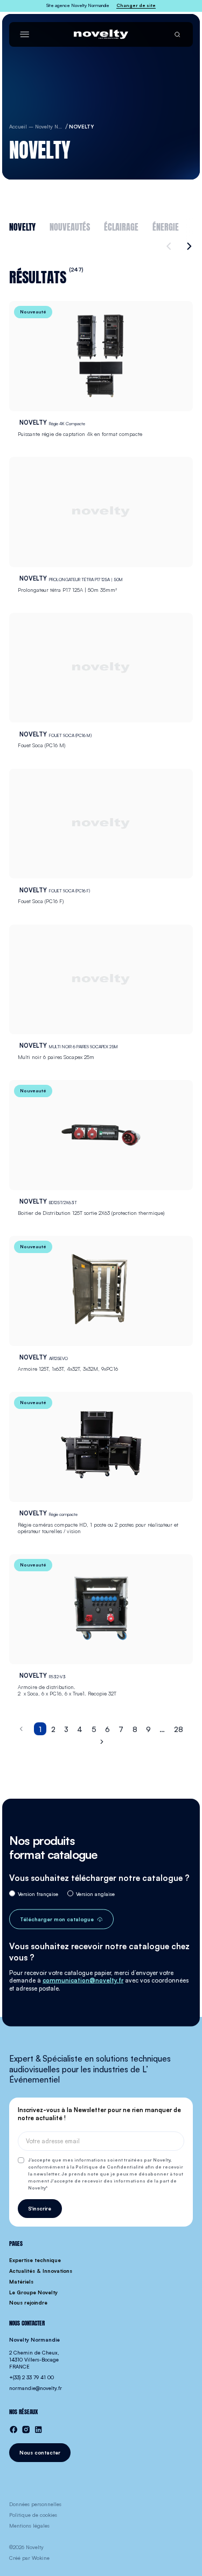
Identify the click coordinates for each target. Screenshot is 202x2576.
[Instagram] (26, 2430)
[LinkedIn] (38, 2430)
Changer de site (136, 5)
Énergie (166, 226)
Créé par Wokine (29, 2558)
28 (179, 1729)
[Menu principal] (24, 34)
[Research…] (177, 34)
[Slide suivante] (187, 246)
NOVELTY (22, 226)
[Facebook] (13, 2430)
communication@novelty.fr (83, 1980)
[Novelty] (101, 34)
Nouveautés (70, 226)
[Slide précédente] (170, 246)
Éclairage (121, 226)
